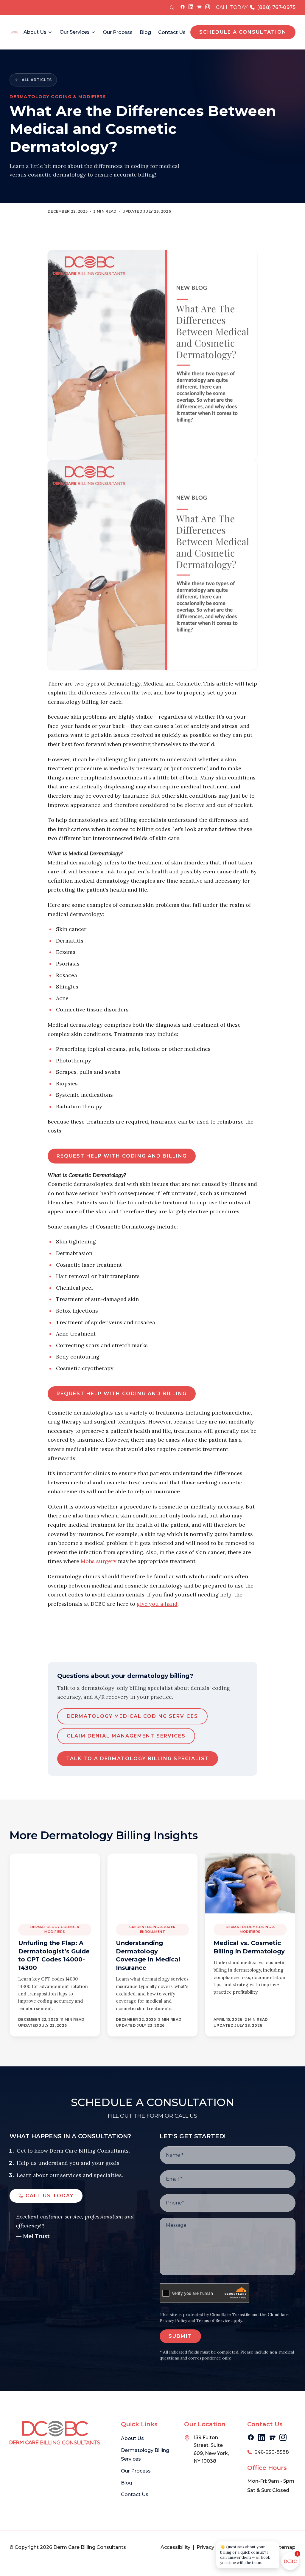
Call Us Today (50, 2196)
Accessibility (175, 2547)
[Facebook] (183, 7)
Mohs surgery (99, 1561)
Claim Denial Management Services (126, 1736)
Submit (180, 2336)
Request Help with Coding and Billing (122, 1156)
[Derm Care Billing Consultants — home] (14, 32)
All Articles (37, 80)
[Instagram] (208, 7)
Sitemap (285, 2547)
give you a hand (157, 1604)
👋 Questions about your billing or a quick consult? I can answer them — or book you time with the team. (245, 2555)
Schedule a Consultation (243, 32)
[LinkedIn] (191, 7)
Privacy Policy (213, 2547)
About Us (35, 32)
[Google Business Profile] (199, 7)
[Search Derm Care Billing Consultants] (172, 7)
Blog (145, 32)
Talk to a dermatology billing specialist (138, 1759)
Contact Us (172, 32)
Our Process (118, 32)
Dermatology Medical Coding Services (132, 1716)
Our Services (75, 32)
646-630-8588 (272, 2452)
